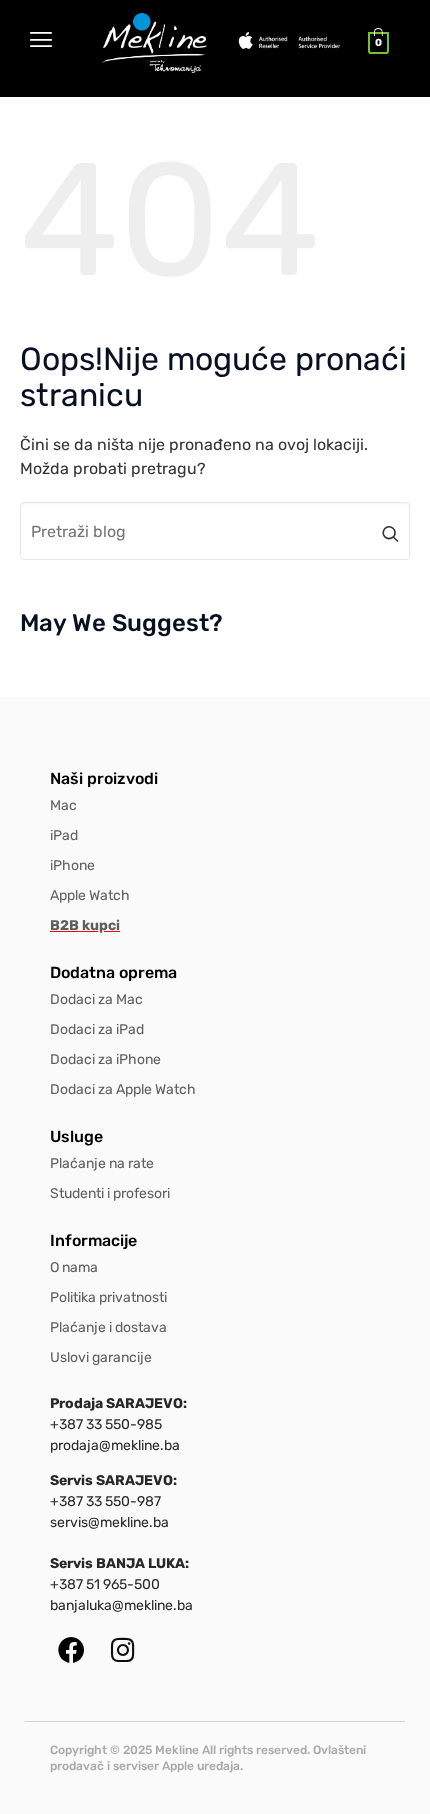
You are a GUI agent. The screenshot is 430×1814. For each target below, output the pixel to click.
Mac (63, 805)
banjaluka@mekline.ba (121, 1605)
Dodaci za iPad (97, 1029)
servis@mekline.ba (109, 1522)
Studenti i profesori (110, 1193)
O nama (74, 1267)
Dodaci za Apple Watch (123, 1089)
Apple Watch (90, 895)
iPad (64, 835)
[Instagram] (122, 1649)
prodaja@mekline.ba (115, 1445)
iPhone (72, 865)
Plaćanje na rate (102, 1163)
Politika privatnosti (108, 1297)
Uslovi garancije (101, 1357)
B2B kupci (85, 925)
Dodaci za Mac (96, 999)
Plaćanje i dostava (108, 1327)
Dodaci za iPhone (105, 1059)
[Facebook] (71, 1649)
